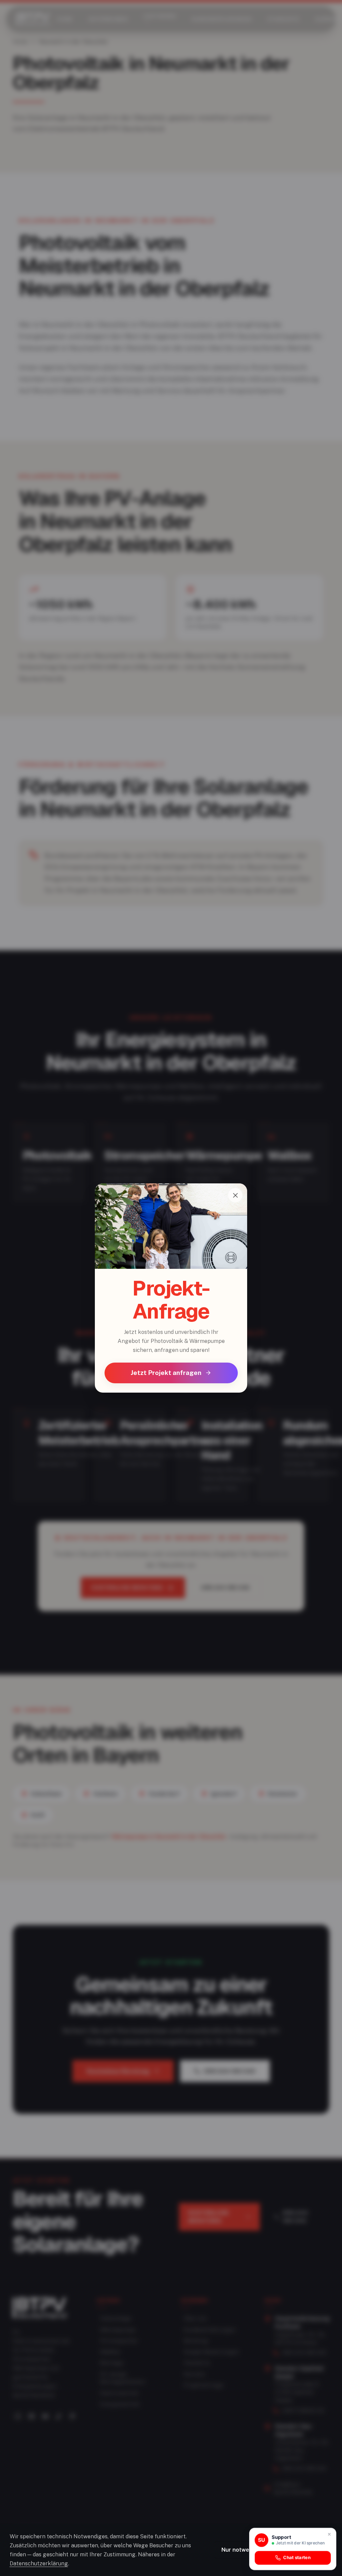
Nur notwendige (243, 2550)
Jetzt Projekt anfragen (166, 1373)
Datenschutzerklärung (39, 2563)
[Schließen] (235, 1195)
